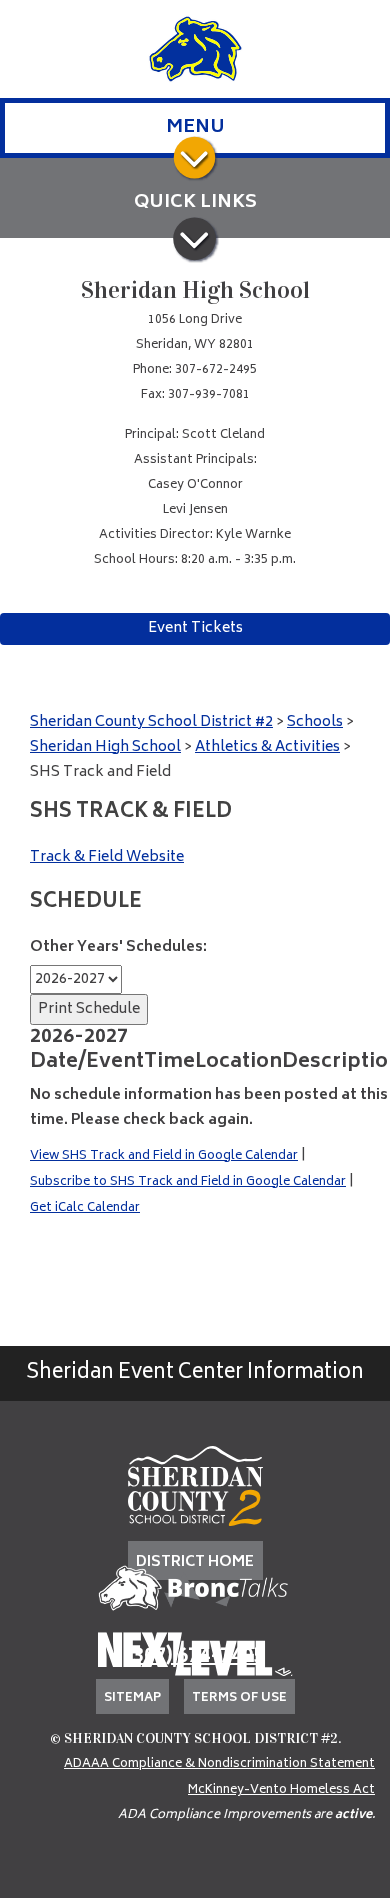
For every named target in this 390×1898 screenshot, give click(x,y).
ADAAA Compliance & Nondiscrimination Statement (219, 1764)
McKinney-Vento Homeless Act (281, 1790)
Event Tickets (195, 628)
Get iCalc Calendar (85, 1208)
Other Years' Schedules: (118, 947)
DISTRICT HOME (195, 1562)
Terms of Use (239, 1698)
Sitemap (132, 1698)
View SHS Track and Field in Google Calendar (164, 1156)
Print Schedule (89, 1009)
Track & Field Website (107, 857)
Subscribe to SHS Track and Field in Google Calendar (188, 1182)
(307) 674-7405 (195, 1657)
